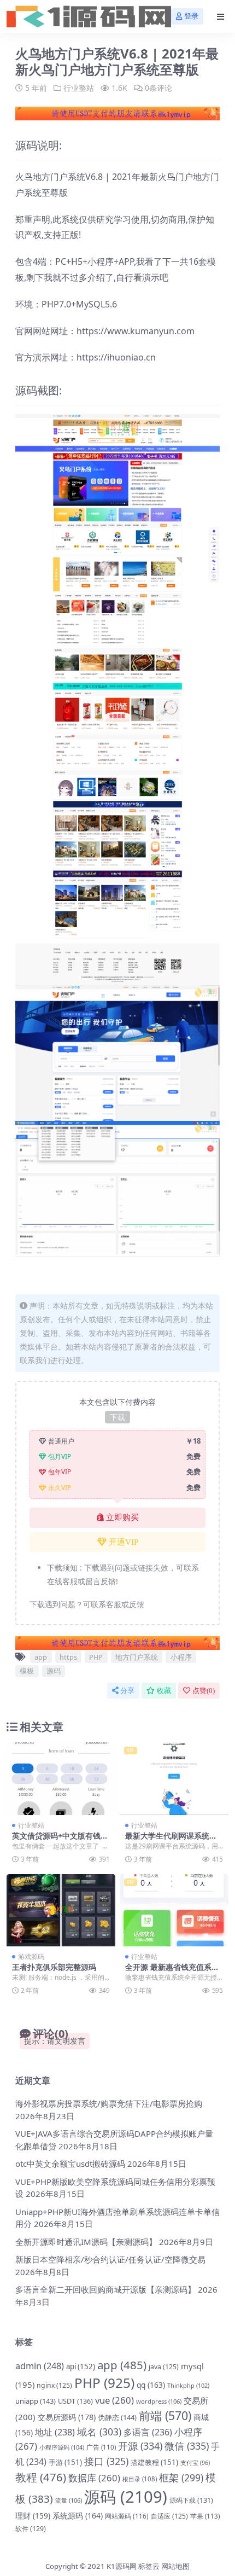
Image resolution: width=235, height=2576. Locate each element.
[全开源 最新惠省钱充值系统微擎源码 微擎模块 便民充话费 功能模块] (174, 1911)
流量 (69, 2500)
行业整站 (79, 88)
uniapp (36, 2401)
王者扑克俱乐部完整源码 (54, 1967)
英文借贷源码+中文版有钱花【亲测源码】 (60, 1840)
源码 (54, 1671)
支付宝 (195, 2463)
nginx (54, 2385)
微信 (187, 2446)
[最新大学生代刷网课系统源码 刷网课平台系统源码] (174, 1779)
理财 (33, 2516)
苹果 (205, 2516)
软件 (31, 2529)
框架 (181, 2478)
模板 (27, 1671)
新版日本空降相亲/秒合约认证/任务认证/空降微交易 (110, 2259)
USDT (75, 2401)
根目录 (140, 2479)
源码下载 (191, 2500)
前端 (165, 2415)
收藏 (164, 1691)
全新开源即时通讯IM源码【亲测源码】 (86, 2242)
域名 (99, 2432)
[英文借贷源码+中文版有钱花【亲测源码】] (61, 1779)
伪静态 (117, 2417)
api (81, 2366)
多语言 (148, 2432)
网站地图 (175, 2566)
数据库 (94, 2478)
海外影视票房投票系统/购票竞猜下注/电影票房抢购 (109, 2103)
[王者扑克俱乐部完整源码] (61, 1911)
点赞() (204, 1691)
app (41, 1657)
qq (151, 2385)
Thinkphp (188, 2385)
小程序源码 (62, 2447)
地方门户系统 (137, 1657)
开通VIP (124, 1542)
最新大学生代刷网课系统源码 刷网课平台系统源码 (171, 1840)
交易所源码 (67, 2417)
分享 (127, 1691)
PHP (96, 1657)
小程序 (181, 1657)
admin (40, 2366)
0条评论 (158, 88)
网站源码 (127, 2516)
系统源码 (78, 2516)
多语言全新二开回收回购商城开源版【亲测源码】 (105, 2289)
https (68, 1657)
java (164, 2367)
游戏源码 (31, 1956)
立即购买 (122, 1517)
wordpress (159, 2401)
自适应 (169, 2516)
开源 (140, 2446)
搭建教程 (154, 2462)
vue (114, 2400)
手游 (65, 2462)
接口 (106, 2461)
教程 (41, 2477)
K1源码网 (122, 2566)
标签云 (149, 2566)
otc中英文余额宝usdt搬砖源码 (70, 2164)
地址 (55, 2432)
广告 (101, 2447)
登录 (191, 16)
